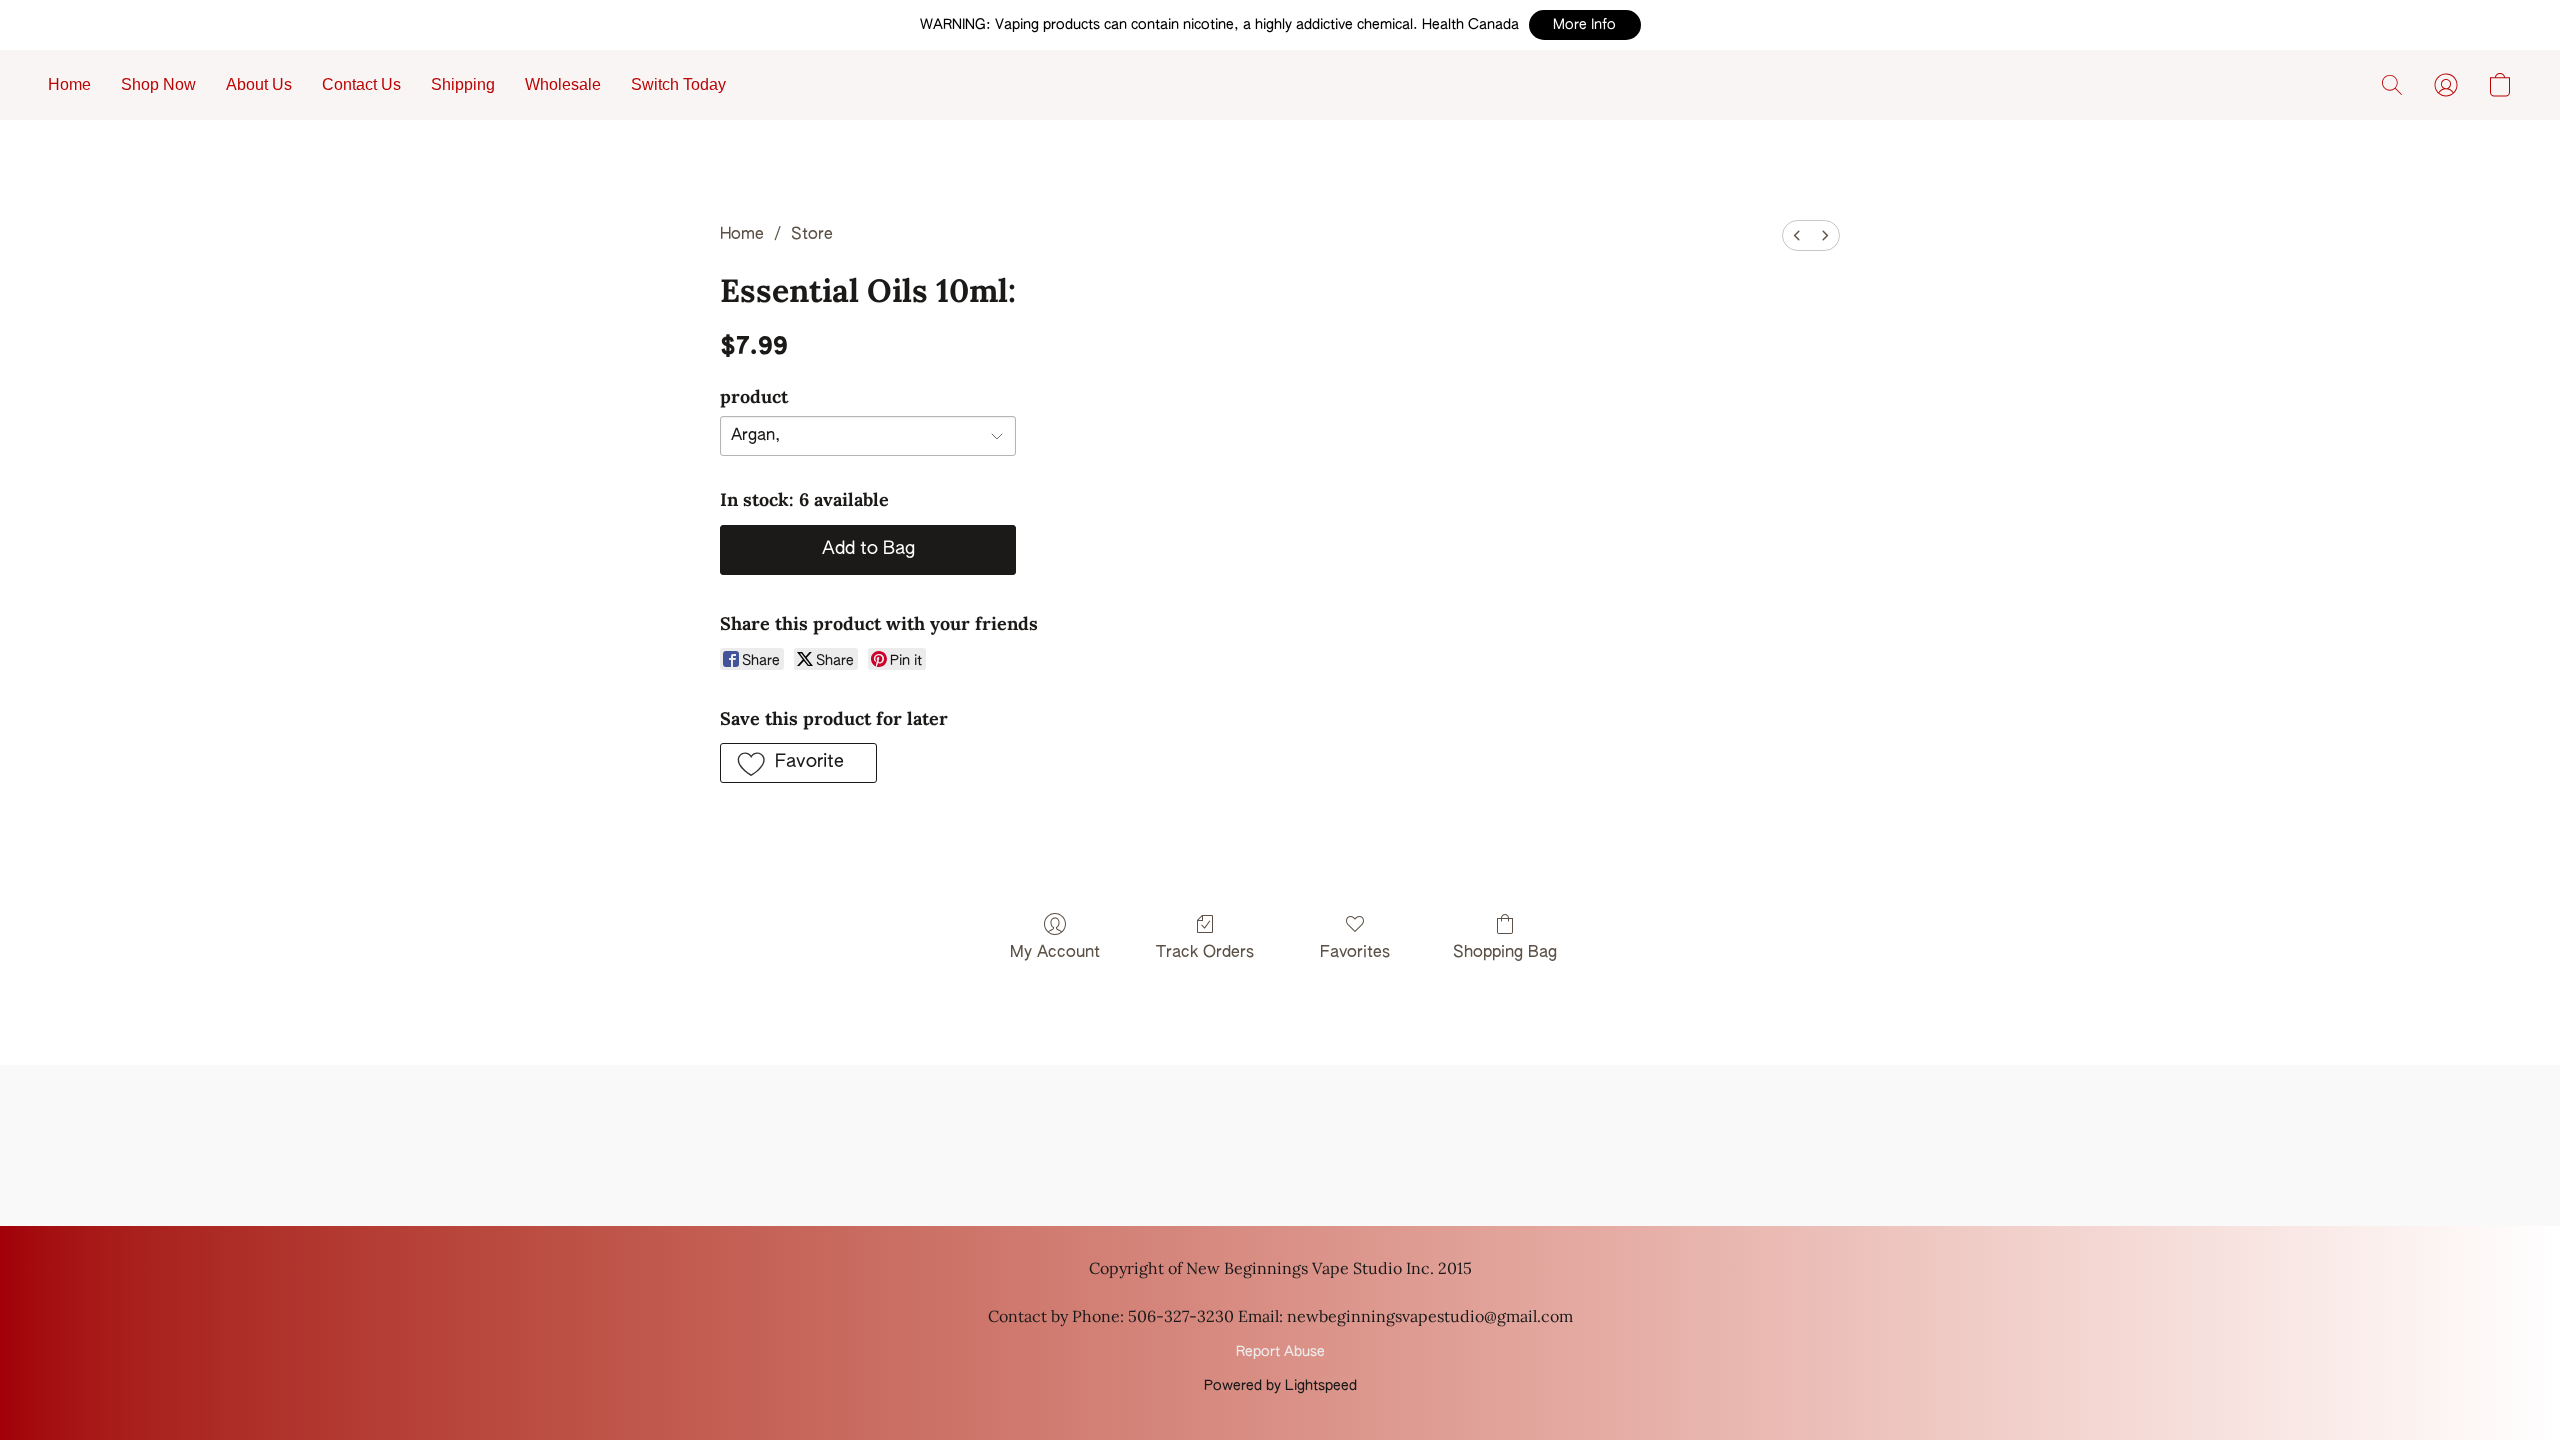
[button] (1585, 25)
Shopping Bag (1505, 953)
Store (812, 235)
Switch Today (678, 84)
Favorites (1355, 953)
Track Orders (1205, 953)
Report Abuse (1280, 1352)
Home (69, 84)
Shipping (463, 84)
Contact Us (361, 84)
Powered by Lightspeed (1280, 1386)
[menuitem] (1797, 235)
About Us (259, 84)
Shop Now (158, 84)
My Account (1055, 953)
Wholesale (563, 84)
